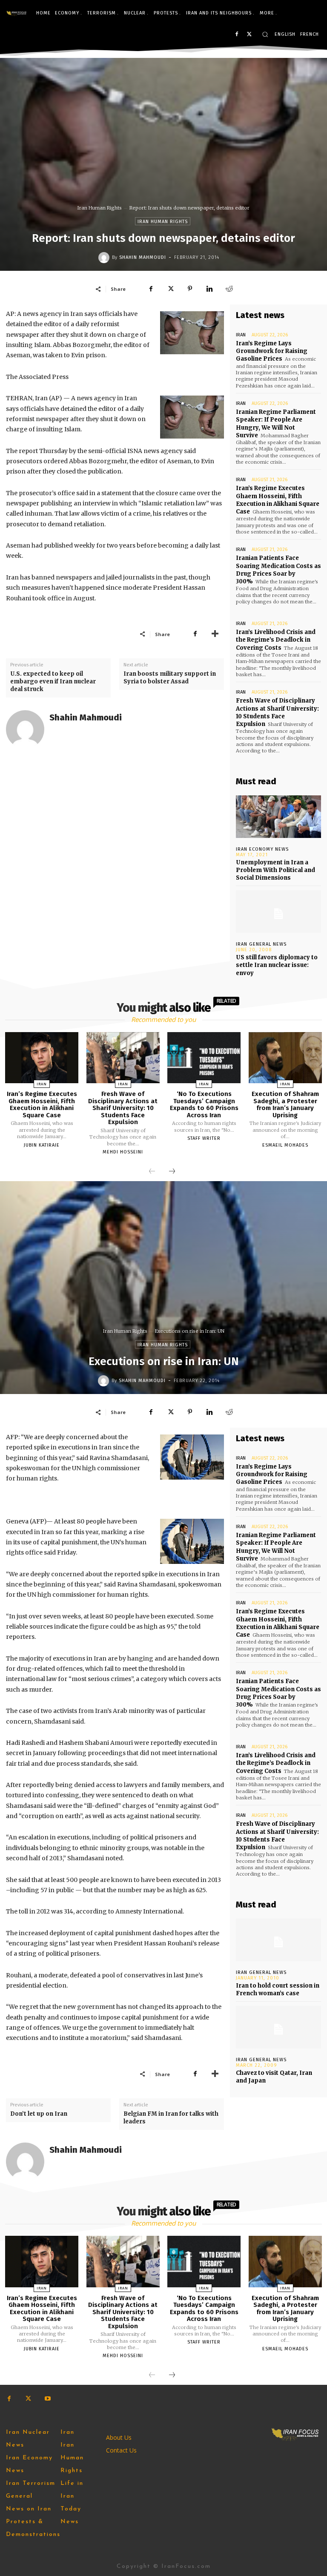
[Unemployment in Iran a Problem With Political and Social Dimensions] (278, 817)
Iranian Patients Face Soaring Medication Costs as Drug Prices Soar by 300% (278, 570)
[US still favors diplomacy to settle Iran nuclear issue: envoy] (278, 912)
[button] (265, 34)
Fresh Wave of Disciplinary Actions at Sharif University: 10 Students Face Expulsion (277, 712)
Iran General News (261, 944)
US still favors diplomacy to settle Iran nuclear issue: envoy (277, 965)
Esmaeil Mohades (285, 1145)
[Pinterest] (190, 289)
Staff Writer (204, 1138)
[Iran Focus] (17, 13)
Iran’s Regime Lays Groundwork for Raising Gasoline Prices (272, 351)
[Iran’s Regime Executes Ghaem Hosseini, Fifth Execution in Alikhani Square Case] (42, 1058)
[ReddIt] (229, 289)
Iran (241, 335)
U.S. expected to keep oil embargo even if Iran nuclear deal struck (53, 681)
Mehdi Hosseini (123, 1152)
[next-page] (172, 1172)
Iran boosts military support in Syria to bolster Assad (170, 678)
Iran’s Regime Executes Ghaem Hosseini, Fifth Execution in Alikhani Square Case (278, 500)
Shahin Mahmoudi (143, 257)
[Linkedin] (209, 289)
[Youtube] (47, 2399)
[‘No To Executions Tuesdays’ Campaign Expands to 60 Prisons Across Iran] (204, 1058)
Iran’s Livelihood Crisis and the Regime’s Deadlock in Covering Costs (276, 640)
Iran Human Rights (100, 208)
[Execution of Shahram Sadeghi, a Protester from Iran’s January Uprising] (285, 1058)
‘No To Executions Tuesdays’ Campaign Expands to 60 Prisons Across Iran (204, 1104)
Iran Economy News (262, 849)
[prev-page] (152, 1172)
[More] (215, 634)
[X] (249, 35)
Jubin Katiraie (42, 1145)
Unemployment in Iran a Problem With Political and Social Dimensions (275, 870)
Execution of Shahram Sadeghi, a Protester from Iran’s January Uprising (285, 1104)
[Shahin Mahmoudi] (105, 258)
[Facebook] (237, 35)
